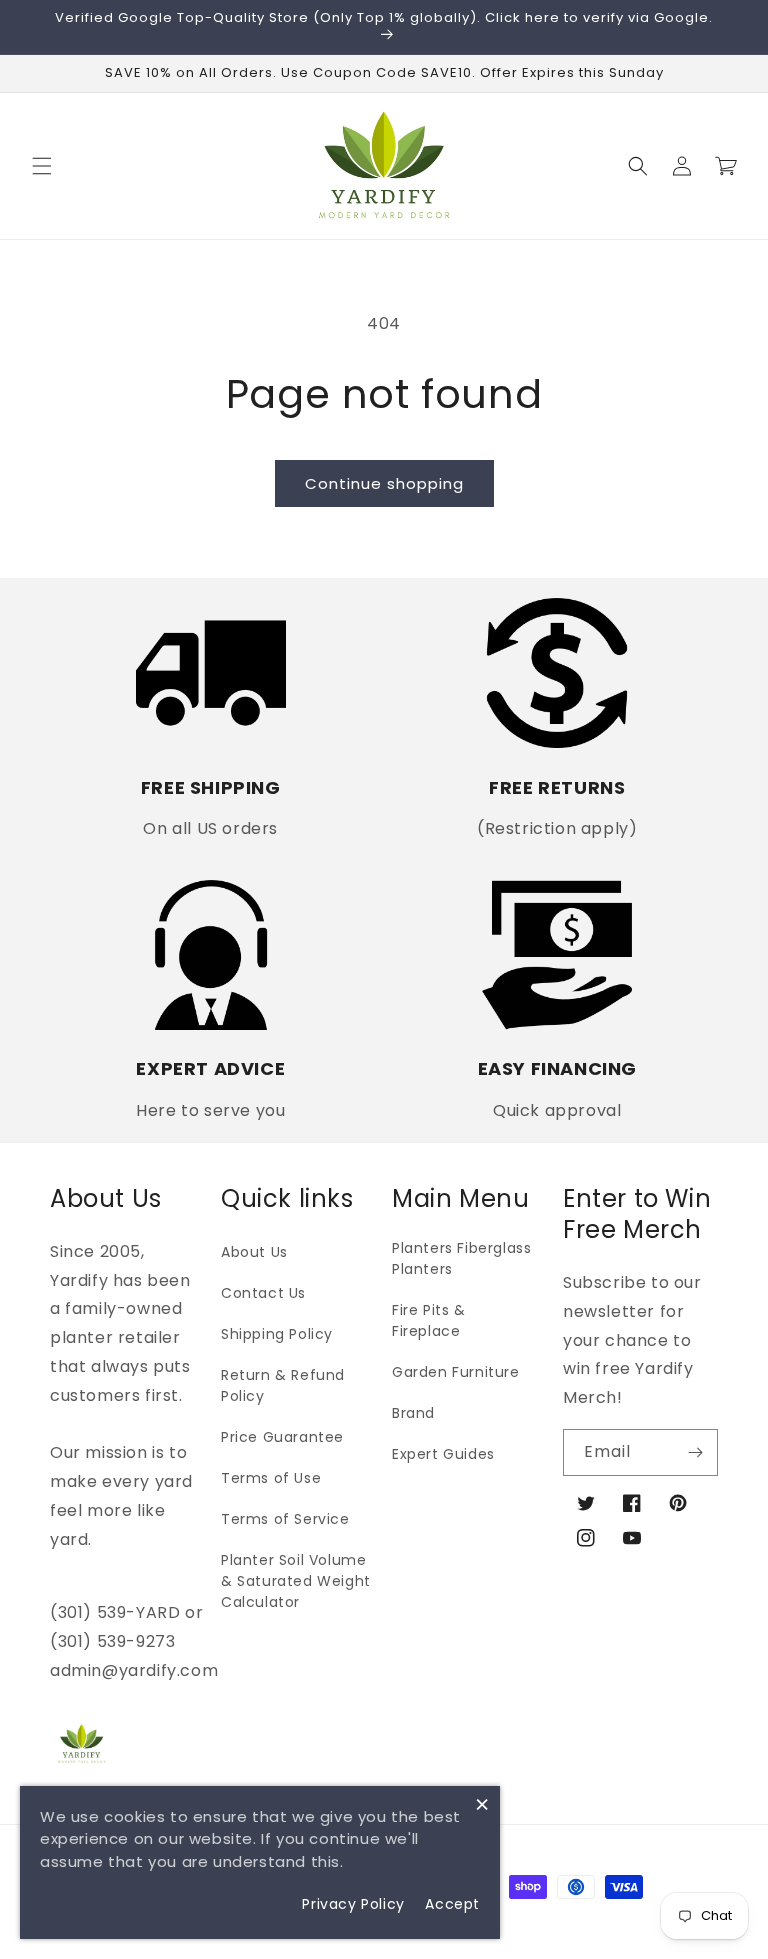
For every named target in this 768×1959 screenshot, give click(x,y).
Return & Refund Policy (283, 1385)
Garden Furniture (456, 1372)
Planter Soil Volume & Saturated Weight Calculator (296, 1581)
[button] (42, 166)
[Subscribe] (695, 1452)
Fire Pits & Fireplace (429, 1320)
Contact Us (263, 1293)
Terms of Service (285, 1519)
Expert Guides (443, 1454)
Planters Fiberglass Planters (461, 1258)
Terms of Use (271, 1478)
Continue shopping (384, 483)
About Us (254, 1252)
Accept (452, 1904)
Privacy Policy (353, 1904)
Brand (413, 1413)
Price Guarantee (282, 1437)
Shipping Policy (277, 1334)
